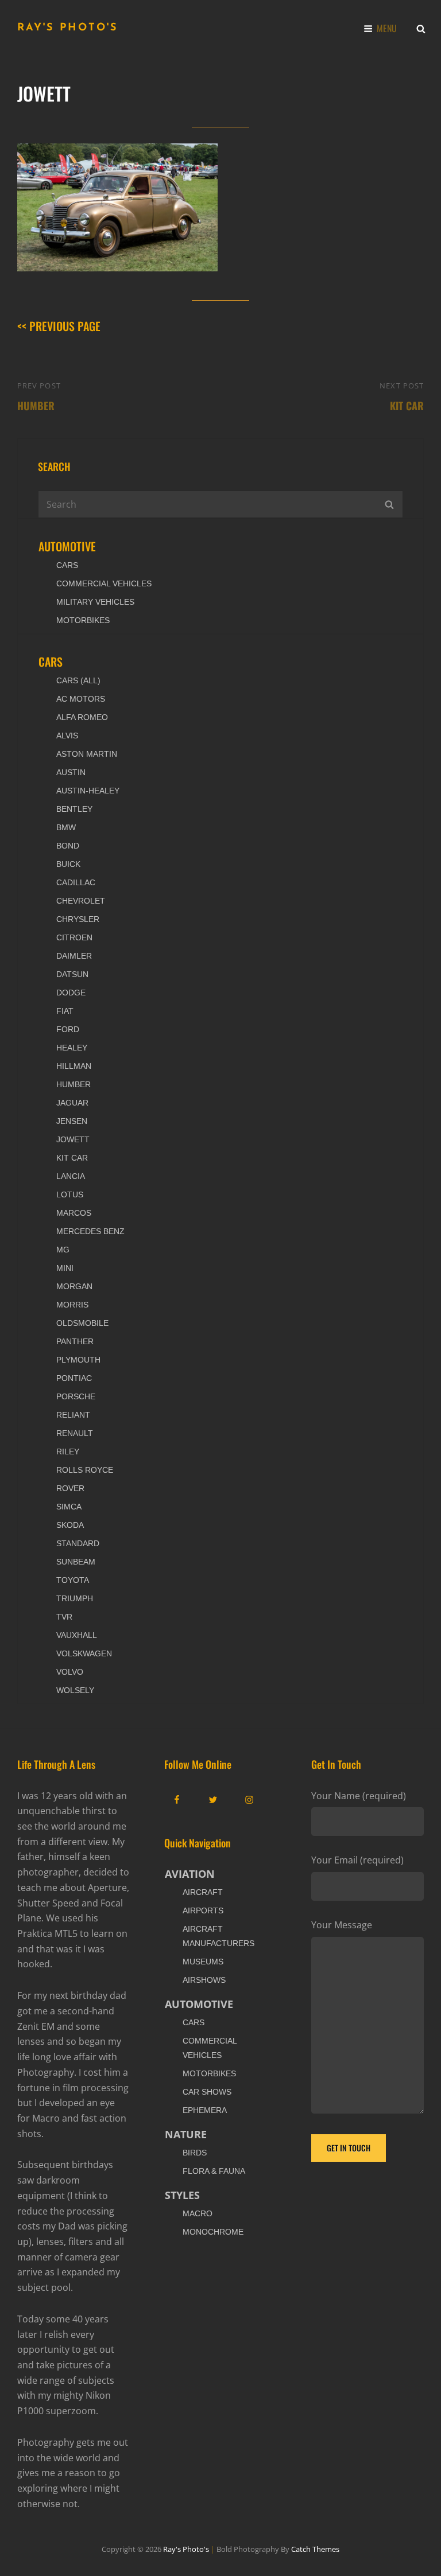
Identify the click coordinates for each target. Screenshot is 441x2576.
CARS (67, 565)
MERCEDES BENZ (90, 1231)
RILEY (68, 1452)
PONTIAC (74, 1378)
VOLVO (70, 1672)
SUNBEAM (76, 1562)
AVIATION (190, 1874)
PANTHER (75, 1341)
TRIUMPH (75, 1598)
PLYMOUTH (78, 1360)
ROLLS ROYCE (85, 1470)
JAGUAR (72, 1103)
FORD (68, 1029)
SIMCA (69, 1507)
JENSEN (72, 1121)
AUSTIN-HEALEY (88, 791)
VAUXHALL (77, 1635)
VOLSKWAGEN (84, 1653)
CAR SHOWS (207, 2092)
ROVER (70, 1488)
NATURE (186, 2134)
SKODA (70, 1525)
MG (63, 1250)
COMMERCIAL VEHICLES (104, 583)
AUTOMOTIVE (67, 546)
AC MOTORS (81, 699)
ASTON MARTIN (87, 754)
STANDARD (78, 1543)
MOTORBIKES (83, 620)
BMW (66, 827)
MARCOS (74, 1213)
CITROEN (74, 937)
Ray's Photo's (68, 28)
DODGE (71, 993)
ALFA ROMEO (82, 717)
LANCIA (71, 1176)
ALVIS (67, 736)
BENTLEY (74, 809)
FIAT (65, 1011)
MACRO (198, 2213)
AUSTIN (71, 772)
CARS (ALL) (78, 680)
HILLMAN (74, 1066)
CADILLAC (76, 882)
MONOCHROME (213, 2232)
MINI (65, 1268)
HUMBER (73, 1084)
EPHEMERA (205, 2110)
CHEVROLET (81, 901)
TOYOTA (73, 1580)
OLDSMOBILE (82, 1323)
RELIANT (73, 1415)
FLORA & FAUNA (214, 2171)
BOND (68, 846)
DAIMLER (74, 956)
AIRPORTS (203, 1910)
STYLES (182, 2195)
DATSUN (72, 974)
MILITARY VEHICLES (95, 602)
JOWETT (73, 1139)
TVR (64, 1617)
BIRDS (195, 2153)
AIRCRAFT (203, 1892)
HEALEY (72, 1048)
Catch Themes (315, 2549)
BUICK (68, 864)
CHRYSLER (78, 919)
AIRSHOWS (204, 1980)
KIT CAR (72, 1158)
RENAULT (75, 1433)
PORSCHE (76, 1396)
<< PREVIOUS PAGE (59, 326)
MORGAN (74, 1286)
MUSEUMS (203, 1962)
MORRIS (72, 1305)
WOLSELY (75, 1690)
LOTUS (70, 1194)
